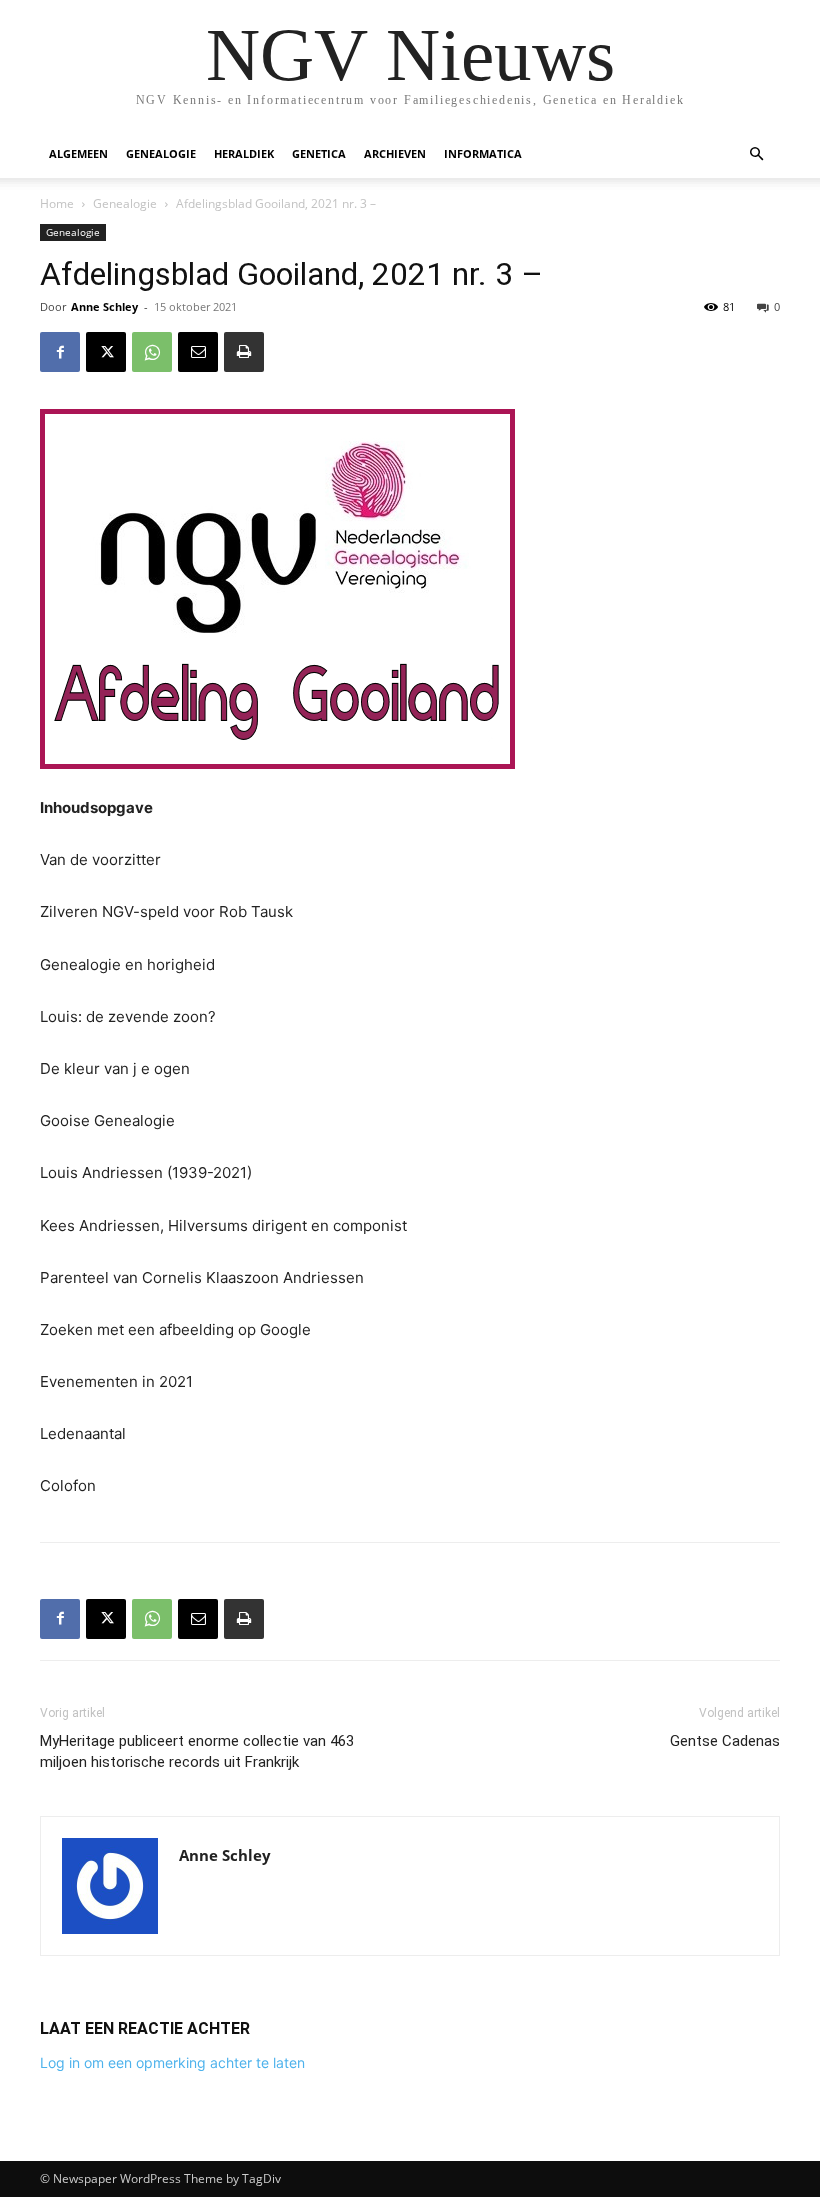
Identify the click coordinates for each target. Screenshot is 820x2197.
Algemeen (78, 153)
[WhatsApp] (152, 352)
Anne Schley (104, 306)
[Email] (198, 352)
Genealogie (161, 153)
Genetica (319, 153)
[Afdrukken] (244, 352)
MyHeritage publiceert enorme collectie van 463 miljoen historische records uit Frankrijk (197, 1751)
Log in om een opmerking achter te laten (172, 2062)
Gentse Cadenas (725, 1741)
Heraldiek (244, 153)
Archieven (395, 153)
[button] (756, 154)
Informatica (483, 153)
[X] (106, 352)
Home (57, 203)
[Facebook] (60, 352)
